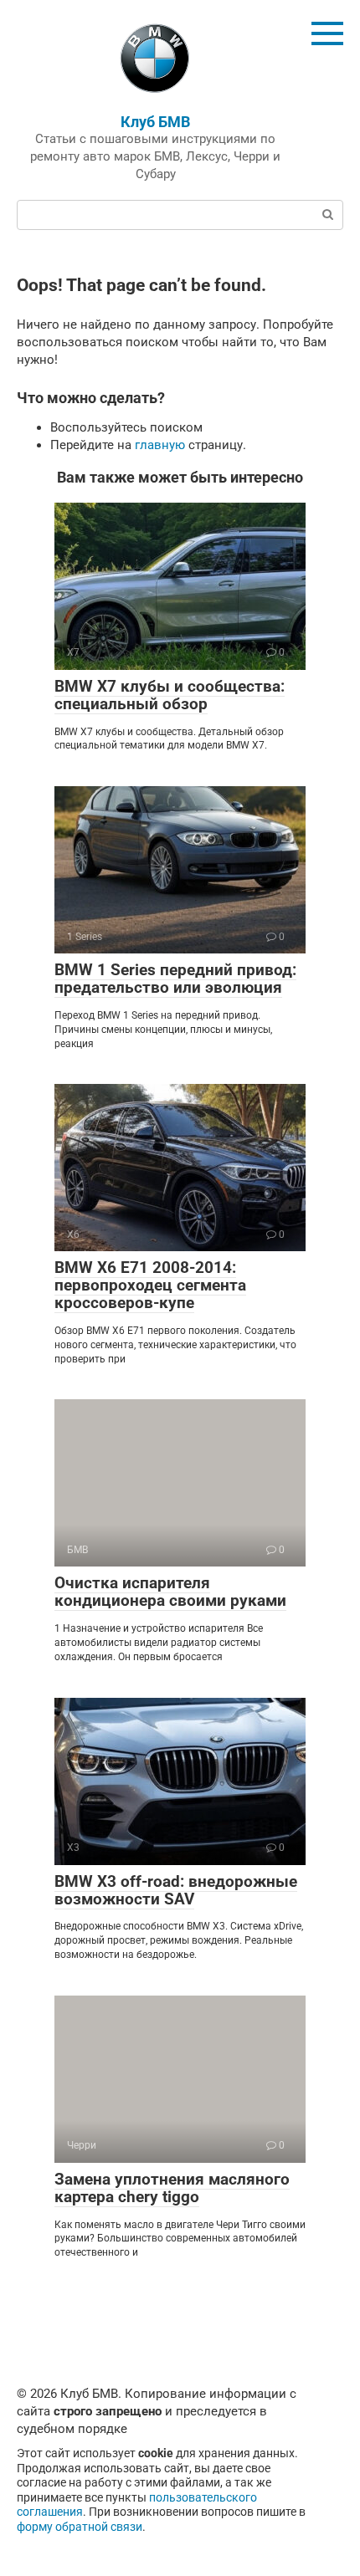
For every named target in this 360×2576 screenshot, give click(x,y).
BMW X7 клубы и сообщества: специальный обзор (170, 695)
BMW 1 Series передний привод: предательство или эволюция (175, 979)
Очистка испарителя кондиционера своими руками (170, 1592)
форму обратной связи (80, 2527)
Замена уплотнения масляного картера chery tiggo (172, 2188)
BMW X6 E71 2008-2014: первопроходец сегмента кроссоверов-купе (150, 1285)
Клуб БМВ (155, 122)
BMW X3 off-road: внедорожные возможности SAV (176, 1890)
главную (160, 445)
